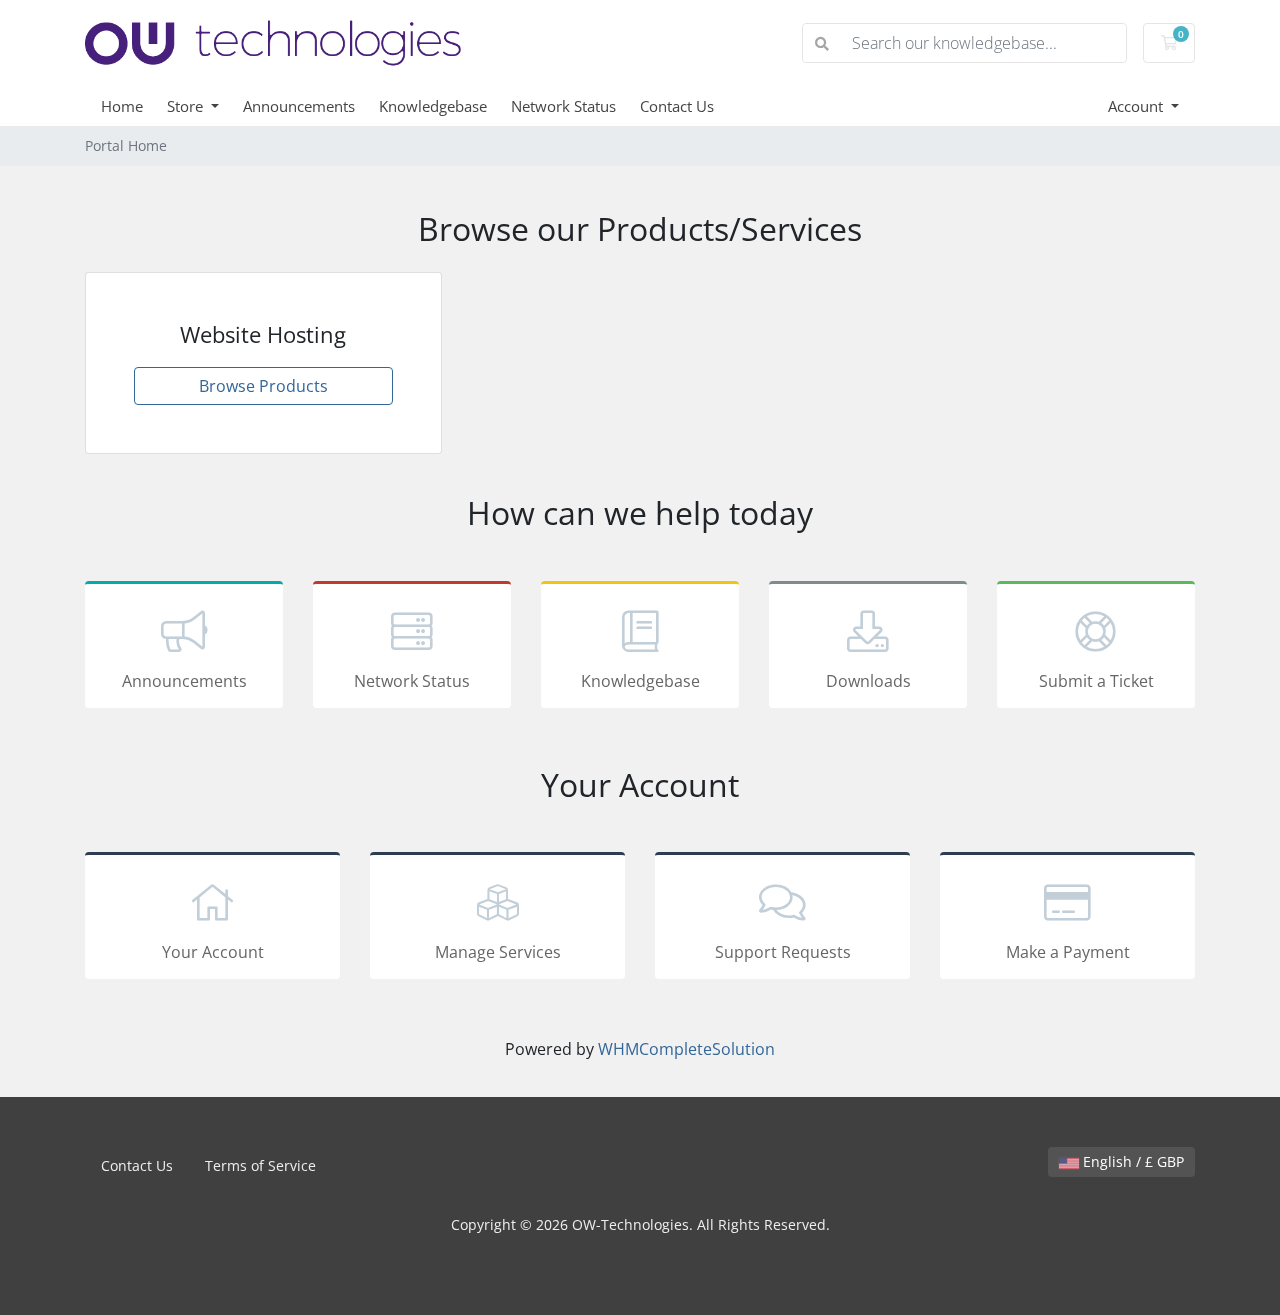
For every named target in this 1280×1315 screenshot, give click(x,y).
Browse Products (263, 386)
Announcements (299, 106)
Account (1137, 106)
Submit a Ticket (1096, 681)
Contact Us (677, 106)
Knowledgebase (433, 106)
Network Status (563, 106)
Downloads (868, 681)
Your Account (213, 952)
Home (122, 106)
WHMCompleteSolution (686, 1049)
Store (187, 106)
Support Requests (783, 952)
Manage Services (498, 952)
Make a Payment (1068, 952)
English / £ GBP (1131, 1161)
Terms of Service (260, 1165)
